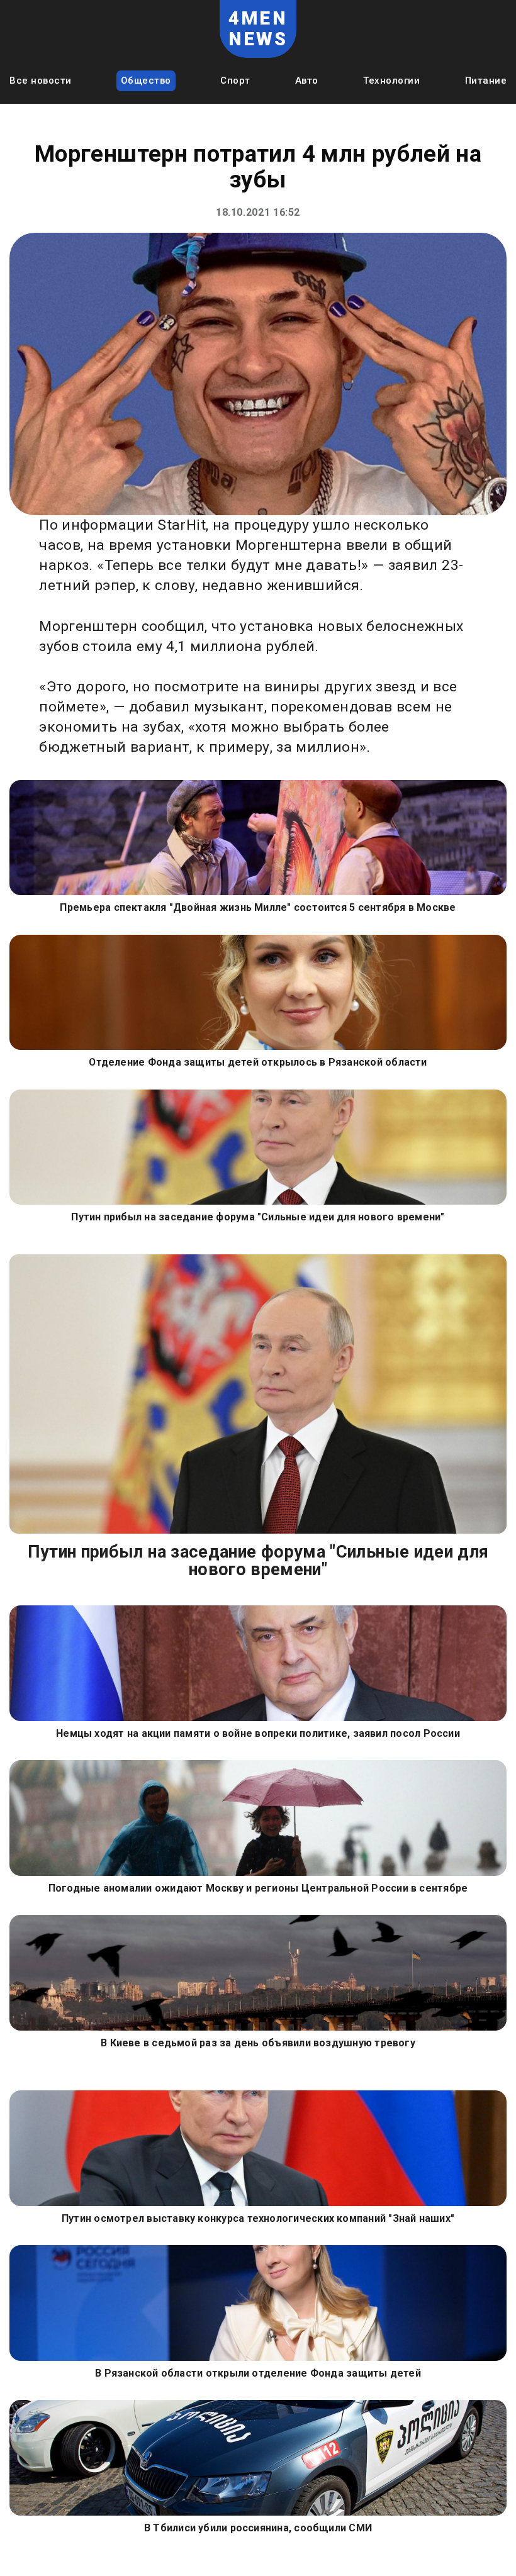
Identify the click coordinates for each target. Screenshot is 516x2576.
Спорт (235, 81)
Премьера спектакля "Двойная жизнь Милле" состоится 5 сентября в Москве (258, 907)
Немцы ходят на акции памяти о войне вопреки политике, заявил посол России (258, 1733)
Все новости (41, 81)
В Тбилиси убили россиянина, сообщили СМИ (258, 2528)
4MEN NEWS (258, 28)
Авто (307, 81)
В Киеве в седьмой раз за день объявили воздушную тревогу (258, 2043)
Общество (146, 81)
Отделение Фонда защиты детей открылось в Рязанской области (258, 1062)
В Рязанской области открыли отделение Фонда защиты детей (258, 2373)
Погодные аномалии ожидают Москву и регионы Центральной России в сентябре (258, 1888)
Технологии (391, 81)
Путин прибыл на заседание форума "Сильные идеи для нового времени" (258, 1217)
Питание (486, 81)
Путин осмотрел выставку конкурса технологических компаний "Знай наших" (258, 2218)
